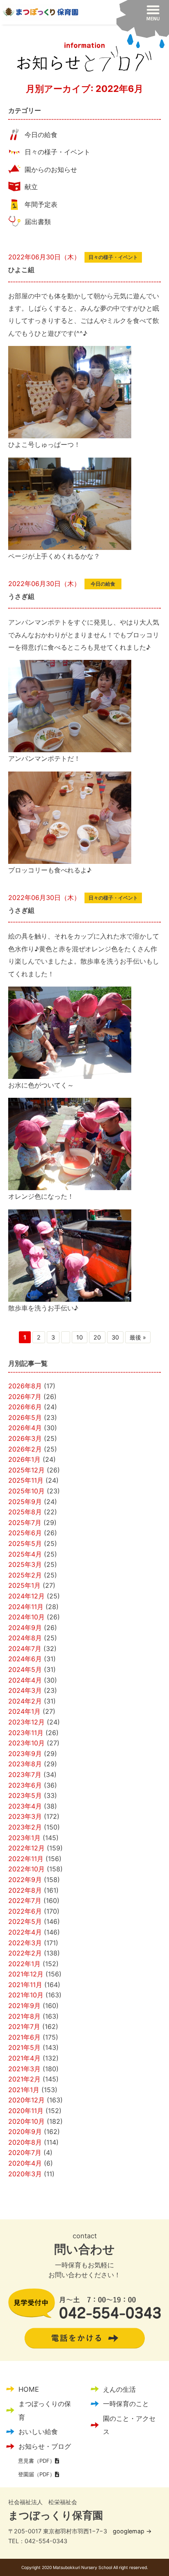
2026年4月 (25, 1428)
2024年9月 (25, 1628)
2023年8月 (25, 1764)
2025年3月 (25, 1564)
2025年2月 (25, 1575)
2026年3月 (25, 1438)
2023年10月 (26, 1743)
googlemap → (132, 2531)
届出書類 (38, 222)
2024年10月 (26, 1617)
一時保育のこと (126, 2404)
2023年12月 (26, 1722)
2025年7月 (25, 1523)
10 (80, 1337)
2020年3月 (25, 2174)
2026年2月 (25, 1449)
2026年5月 (25, 1417)
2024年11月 (26, 1607)
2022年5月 (25, 1921)
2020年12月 (26, 2100)
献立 (31, 187)
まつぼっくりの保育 (45, 2410)
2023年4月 (25, 1806)
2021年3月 (24, 2069)
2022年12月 (26, 1848)
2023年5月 (25, 1795)
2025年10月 (26, 1491)
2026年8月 (25, 1386)
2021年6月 (24, 2037)
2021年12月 (26, 1974)
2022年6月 (25, 1911)
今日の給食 (41, 135)
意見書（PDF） (37, 2461)
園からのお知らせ (51, 169)
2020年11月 (26, 2111)
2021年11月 (25, 1985)
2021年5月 (24, 2047)
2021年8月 (24, 2016)
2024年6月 (25, 1659)
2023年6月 (25, 1785)
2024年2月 (25, 1701)
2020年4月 (25, 2163)
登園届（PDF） (37, 2474)
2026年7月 (25, 1397)
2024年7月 (25, 1649)
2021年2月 (24, 2079)
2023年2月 (25, 1827)
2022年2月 (25, 1953)
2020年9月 (25, 2132)
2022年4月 (25, 1932)
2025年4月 (25, 1554)
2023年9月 (25, 1754)
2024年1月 (24, 1711)
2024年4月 (25, 1680)
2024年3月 (25, 1690)
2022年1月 (24, 1964)
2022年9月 (25, 1880)
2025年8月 (25, 1512)
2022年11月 (26, 1859)
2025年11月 (26, 1480)
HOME (29, 2389)
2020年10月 (26, 2121)
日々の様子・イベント (57, 152)
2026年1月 (24, 1459)
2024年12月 (26, 1596)
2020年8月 (25, 2142)
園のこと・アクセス (129, 2425)
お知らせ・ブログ (45, 2446)
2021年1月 (24, 2090)
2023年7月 (25, 1775)
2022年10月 (26, 1869)
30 (115, 1337)
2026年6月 (25, 1407)
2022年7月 (25, 1901)
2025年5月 (25, 1543)
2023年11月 (26, 1733)
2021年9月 (24, 2006)
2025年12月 (26, 1470)
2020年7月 (25, 2152)
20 (97, 1337)
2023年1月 (24, 1838)
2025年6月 (25, 1533)
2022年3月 (25, 1943)
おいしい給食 (38, 2432)
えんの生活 (119, 2389)
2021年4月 (24, 2058)
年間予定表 (41, 204)
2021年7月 (24, 2026)
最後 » (138, 1337)
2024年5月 (25, 1669)
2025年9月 (25, 1502)
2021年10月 (26, 1995)
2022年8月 (25, 1890)
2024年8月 (25, 1638)
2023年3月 (25, 1816)
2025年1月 (24, 1585)
